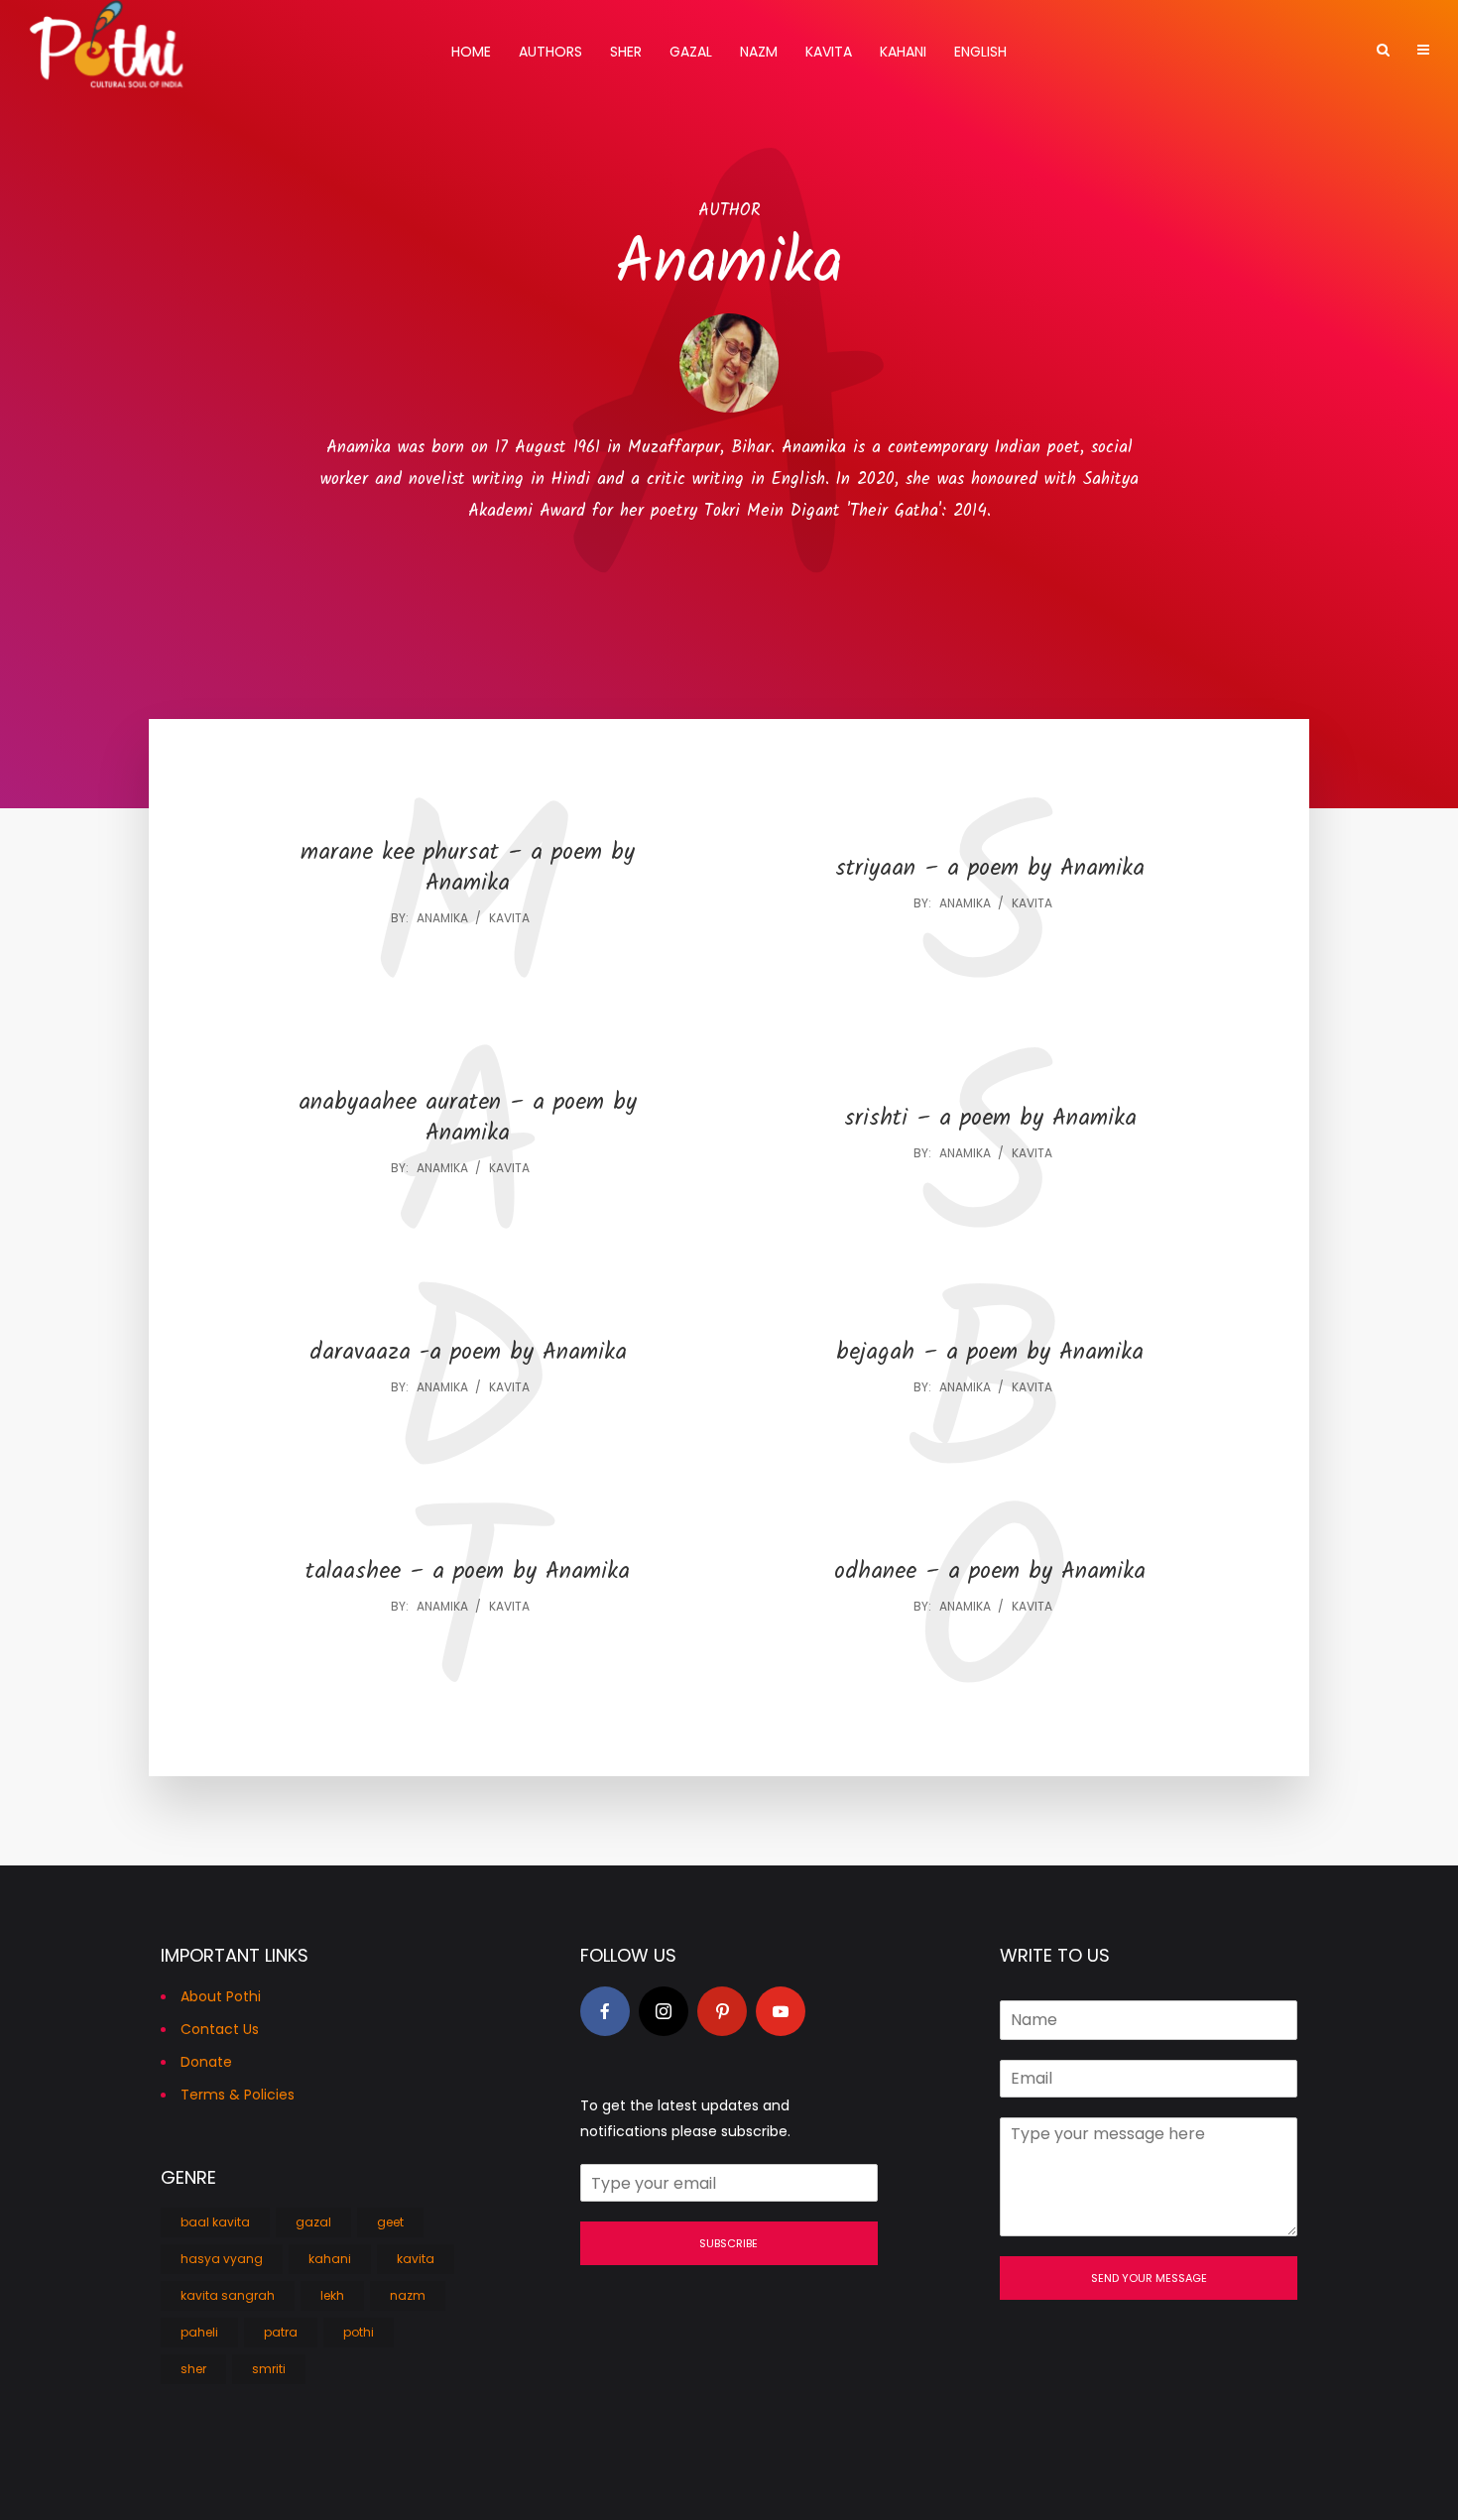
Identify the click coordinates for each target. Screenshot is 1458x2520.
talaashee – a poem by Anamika (468, 1572)
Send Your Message (1149, 2278)
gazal (313, 2222)
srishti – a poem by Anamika (990, 1119)
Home (471, 52)
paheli (199, 2332)
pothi (359, 2332)
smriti (269, 2369)
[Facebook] (605, 2011)
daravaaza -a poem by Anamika (468, 1353)
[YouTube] (781, 2011)
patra (281, 2332)
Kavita (829, 52)
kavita (509, 918)
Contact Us (220, 2029)
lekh (332, 2295)
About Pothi (221, 1996)
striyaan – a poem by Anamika (990, 869)
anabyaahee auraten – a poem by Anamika (468, 1119)
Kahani (903, 52)
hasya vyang (222, 2259)
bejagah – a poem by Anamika (990, 1353)
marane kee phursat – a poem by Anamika (468, 869)
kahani (330, 2259)
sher (193, 2369)
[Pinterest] (722, 2011)
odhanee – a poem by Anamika (990, 1572)
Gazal (691, 52)
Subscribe (729, 2243)
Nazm (759, 52)
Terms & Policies (238, 2095)
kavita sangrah (228, 2295)
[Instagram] (664, 2011)
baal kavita (215, 2222)
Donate (206, 2062)
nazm (408, 2295)
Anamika (442, 918)
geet (390, 2222)
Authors (550, 52)
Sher (626, 52)
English (980, 52)
